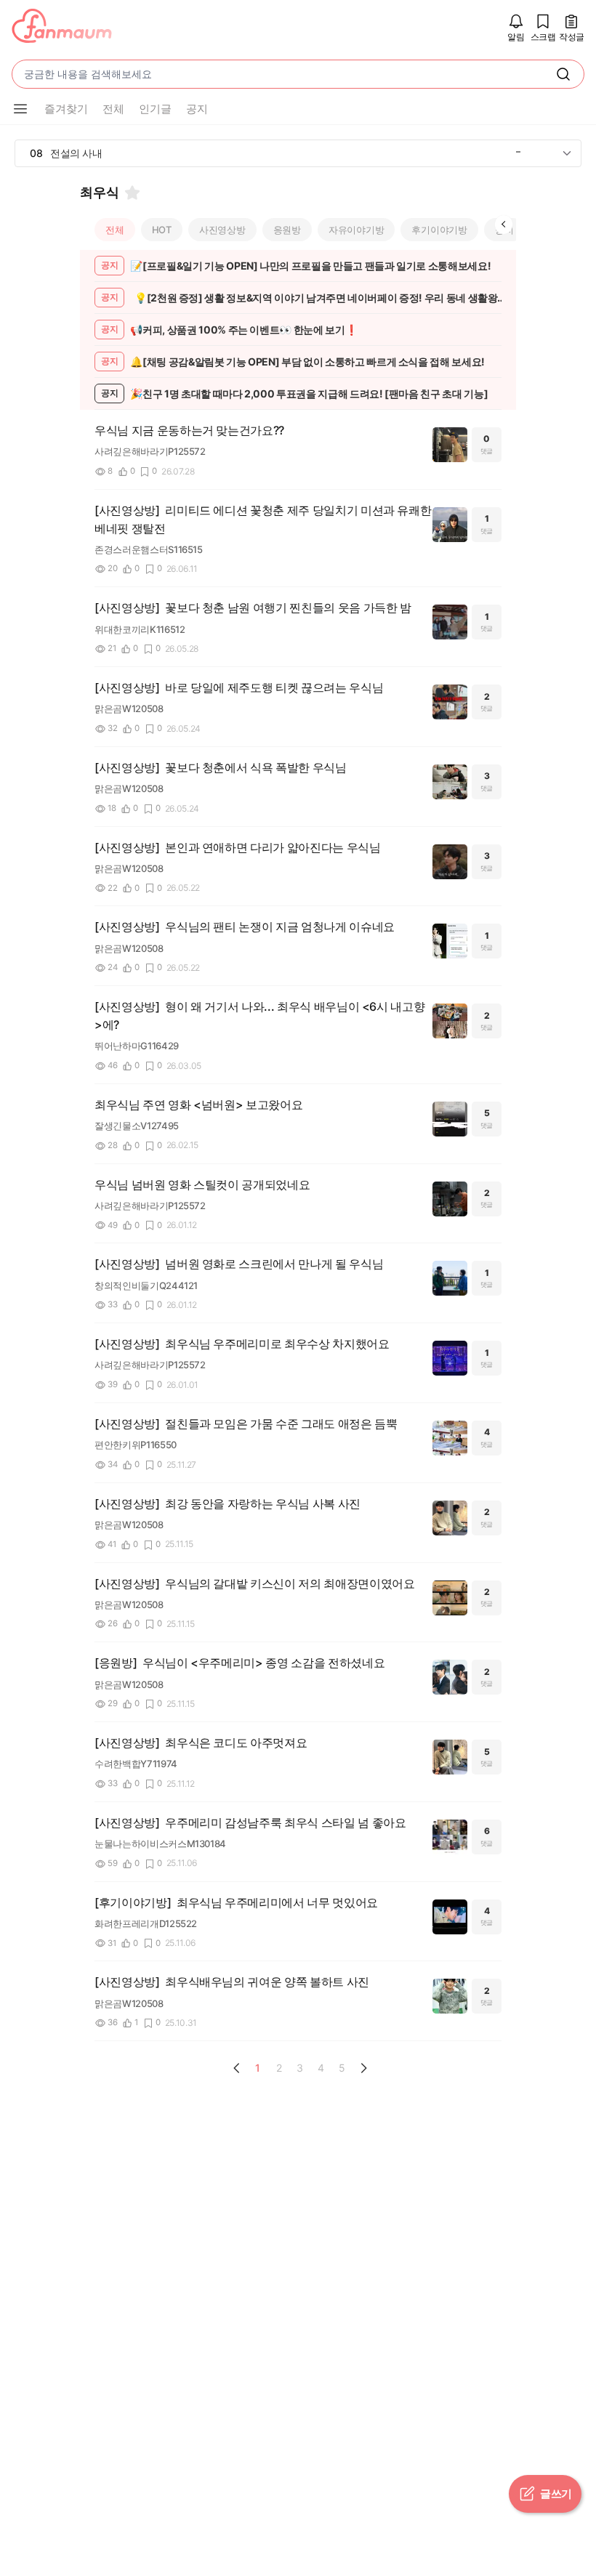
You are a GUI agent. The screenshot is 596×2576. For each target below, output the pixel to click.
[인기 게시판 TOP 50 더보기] (567, 153)
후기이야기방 (439, 230)
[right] (504, 225)
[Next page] (363, 2068)
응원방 (287, 230)
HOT (162, 230)
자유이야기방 (357, 230)
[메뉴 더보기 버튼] (20, 109)
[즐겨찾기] (132, 193)
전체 (115, 230)
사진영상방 (222, 230)
